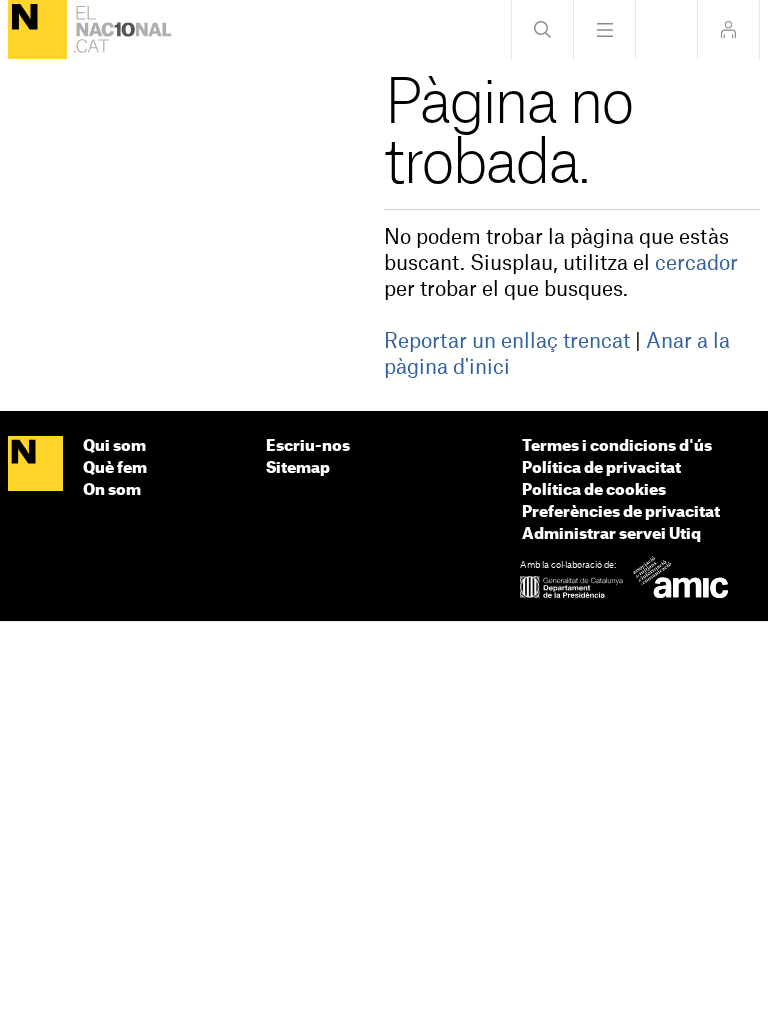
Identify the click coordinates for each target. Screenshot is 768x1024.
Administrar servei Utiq (611, 534)
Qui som (114, 446)
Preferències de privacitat (621, 512)
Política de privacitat (601, 468)
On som (112, 490)
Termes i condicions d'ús (617, 446)
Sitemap (298, 468)
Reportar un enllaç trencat (507, 342)
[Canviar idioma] (666, 29)
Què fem (115, 468)
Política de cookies (594, 490)
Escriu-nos (308, 446)
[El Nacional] (37, 29)
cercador (696, 264)
